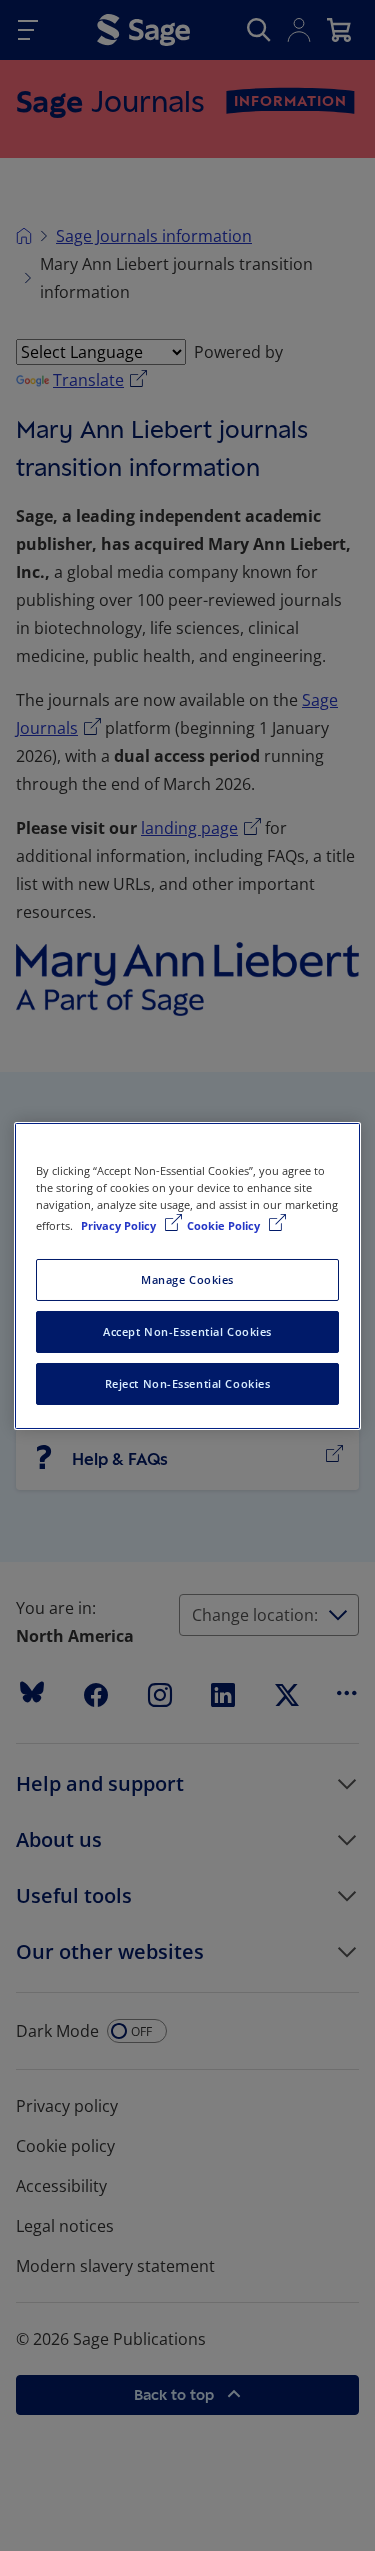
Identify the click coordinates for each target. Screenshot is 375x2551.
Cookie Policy (225, 1225)
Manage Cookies (187, 1279)
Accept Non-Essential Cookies (187, 1331)
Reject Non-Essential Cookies (188, 1383)
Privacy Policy (120, 1225)
